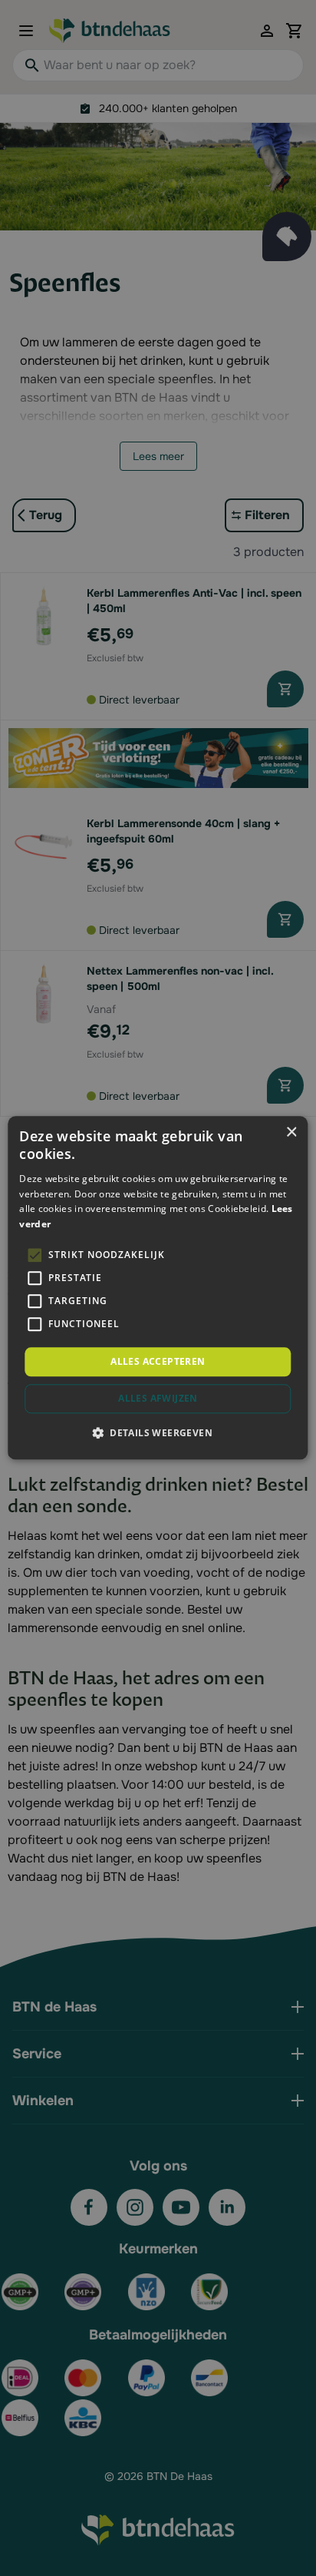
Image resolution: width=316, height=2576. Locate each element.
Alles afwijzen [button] (158, 1399)
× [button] (291, 1132)
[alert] (158, 1288)
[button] (158, 1433)
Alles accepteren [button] (158, 1361)
